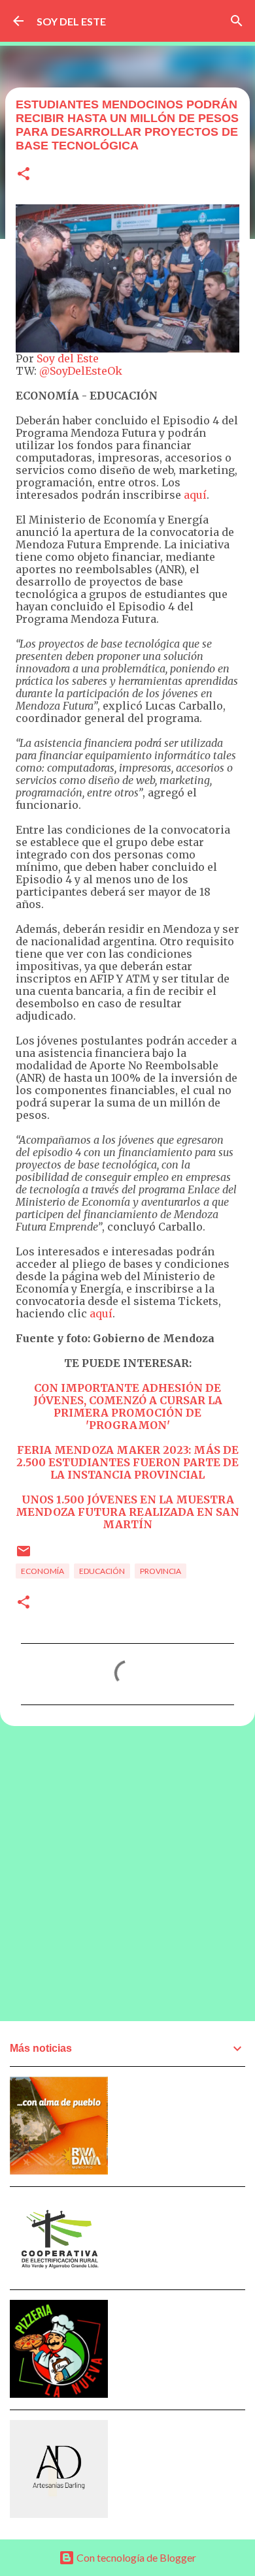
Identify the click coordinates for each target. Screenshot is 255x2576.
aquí (195, 495)
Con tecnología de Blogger (135, 2557)
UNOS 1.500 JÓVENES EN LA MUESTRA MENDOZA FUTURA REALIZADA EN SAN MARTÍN (127, 1512)
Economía (42, 1571)
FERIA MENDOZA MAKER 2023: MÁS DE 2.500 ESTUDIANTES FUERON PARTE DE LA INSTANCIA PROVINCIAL (127, 1462)
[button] (24, 175)
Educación (102, 1571)
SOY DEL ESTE (71, 21)
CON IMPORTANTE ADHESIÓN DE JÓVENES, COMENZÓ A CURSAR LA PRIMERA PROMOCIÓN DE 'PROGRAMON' (128, 1406)
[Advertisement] (127, 1873)
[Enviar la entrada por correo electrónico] (24, 1556)
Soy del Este (68, 358)
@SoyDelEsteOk (81, 371)
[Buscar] (237, 21)
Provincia (161, 1571)
